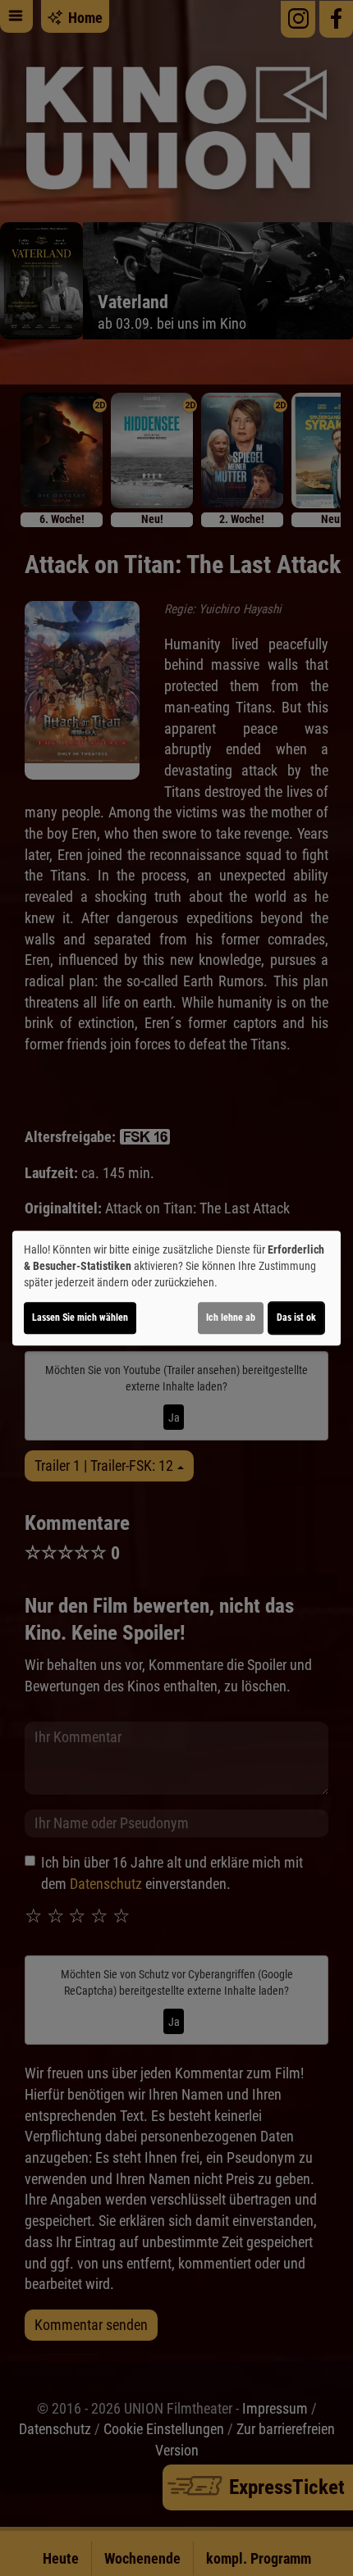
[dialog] (176, 1288)
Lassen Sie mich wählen (80, 1318)
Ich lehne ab (231, 1318)
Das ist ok (296, 1318)
